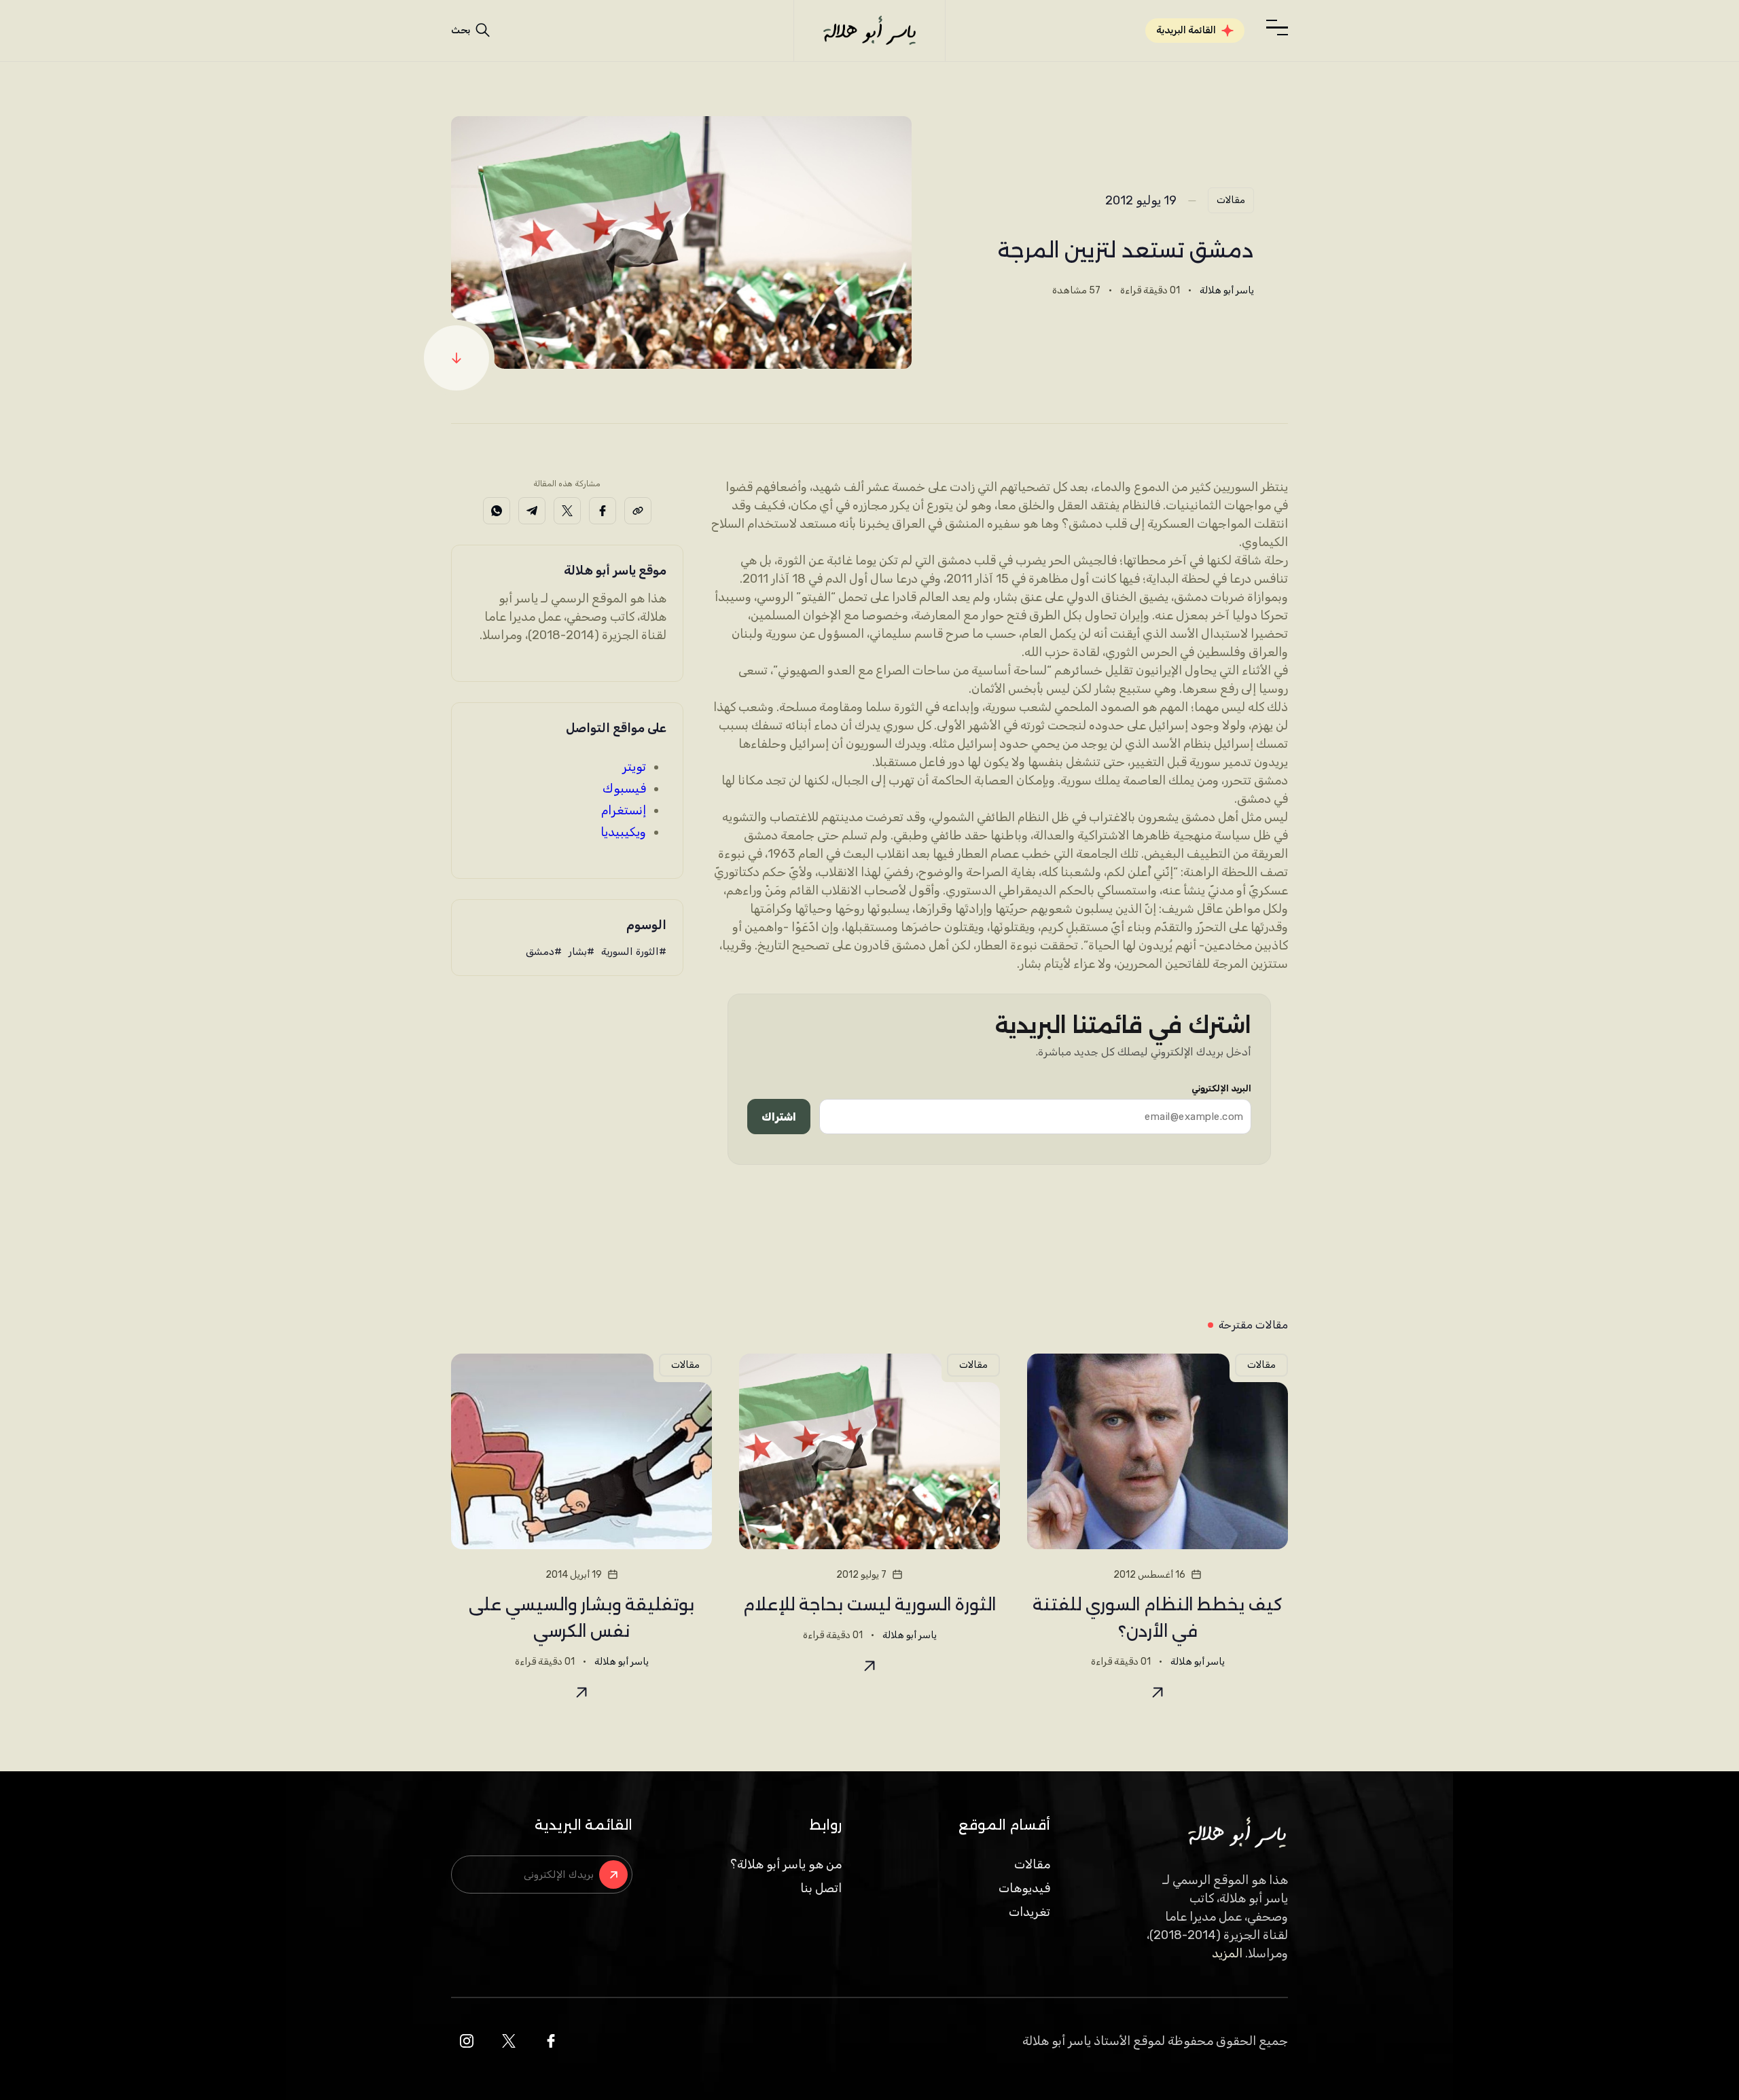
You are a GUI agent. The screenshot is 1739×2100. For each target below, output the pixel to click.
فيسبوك (624, 789)
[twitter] (509, 2041)
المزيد (1227, 1953)
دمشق (540, 952)
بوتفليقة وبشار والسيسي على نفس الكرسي (581, 1618)
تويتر (634, 767)
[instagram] (467, 2041)
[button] (1277, 28)
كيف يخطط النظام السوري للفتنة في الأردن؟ (1158, 1618)
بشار (578, 952)
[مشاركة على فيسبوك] (603, 511)
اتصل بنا (821, 1888)
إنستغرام (624, 810)
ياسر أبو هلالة (1227, 290)
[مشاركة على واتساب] (497, 511)
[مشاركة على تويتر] (567, 511)
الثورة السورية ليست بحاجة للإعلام (869, 1605)
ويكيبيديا (623, 832)
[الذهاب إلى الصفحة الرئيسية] (869, 31)
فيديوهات (1024, 1888)
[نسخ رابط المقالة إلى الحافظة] (638, 511)
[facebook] (551, 2041)
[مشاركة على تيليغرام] (532, 511)
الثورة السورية (630, 952)
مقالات (1231, 200)
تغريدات (1029, 1912)
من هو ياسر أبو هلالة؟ (786, 1864)
